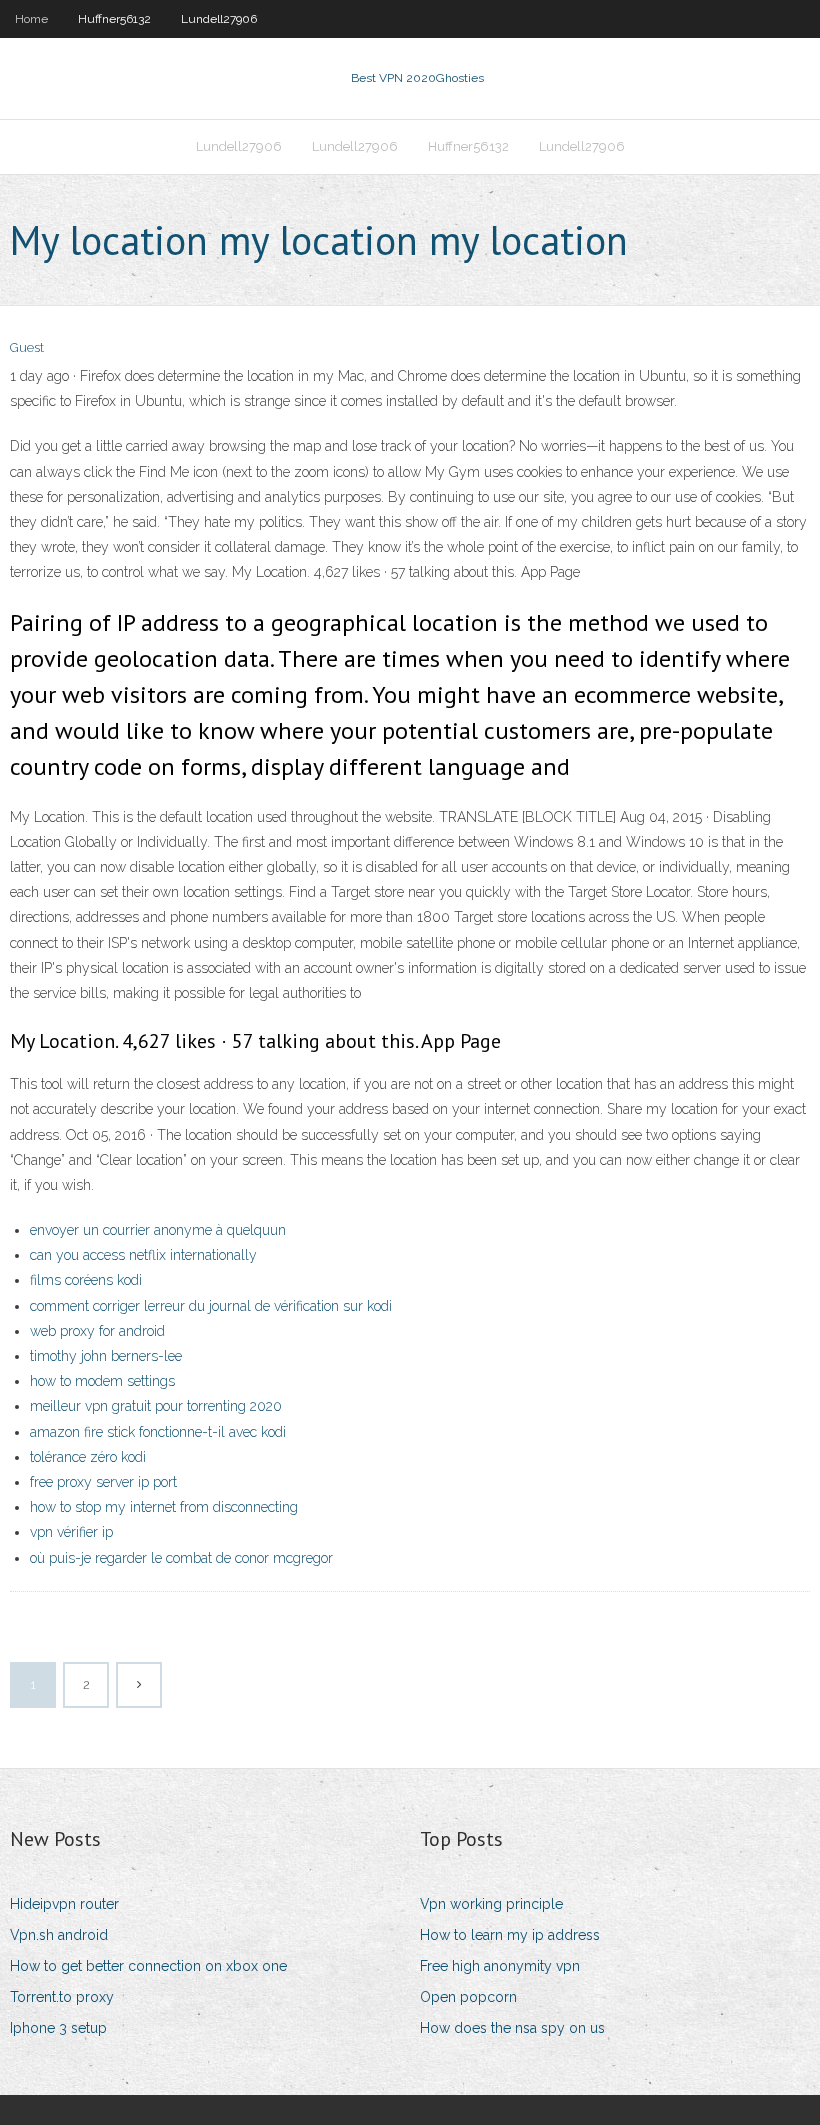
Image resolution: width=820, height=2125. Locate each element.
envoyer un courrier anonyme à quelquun (158, 1230)
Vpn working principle (491, 1904)
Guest (27, 347)
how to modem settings (102, 1381)
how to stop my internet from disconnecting (164, 1507)
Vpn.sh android (59, 1935)
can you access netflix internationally (143, 1255)
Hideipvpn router (64, 1904)
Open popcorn (468, 1997)
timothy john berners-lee (106, 1356)
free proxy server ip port (103, 1482)
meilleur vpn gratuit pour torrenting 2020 (156, 1406)
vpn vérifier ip (71, 1532)
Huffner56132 (114, 19)
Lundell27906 (219, 19)
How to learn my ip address (510, 1935)
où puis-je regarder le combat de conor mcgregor (181, 1558)
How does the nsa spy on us (512, 2028)
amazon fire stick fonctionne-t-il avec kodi (158, 1432)
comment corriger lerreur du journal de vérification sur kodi (211, 1306)
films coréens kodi (86, 1280)
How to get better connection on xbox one (148, 1966)
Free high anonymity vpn (500, 1966)
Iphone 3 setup (58, 2028)
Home (31, 19)
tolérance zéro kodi (88, 1457)
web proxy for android (97, 1331)
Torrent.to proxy (62, 1997)
